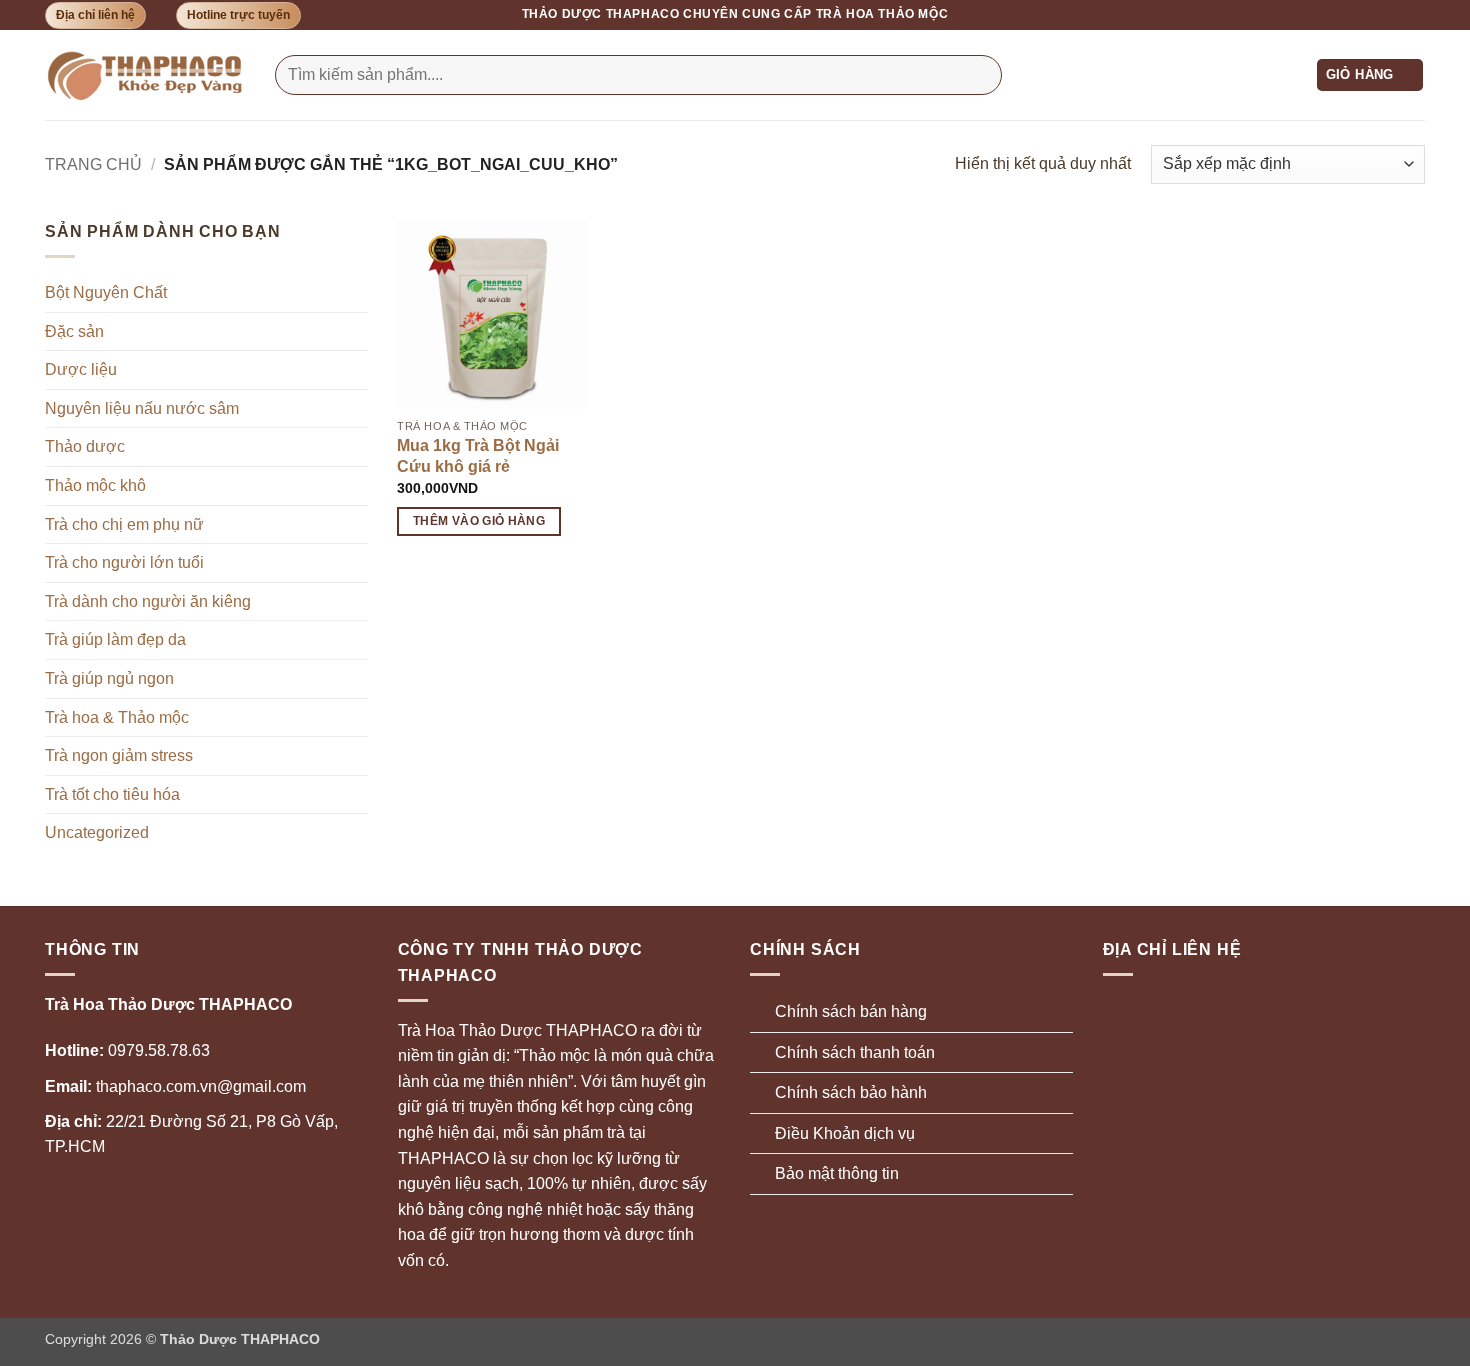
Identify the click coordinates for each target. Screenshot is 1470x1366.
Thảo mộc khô (95, 485)
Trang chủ (93, 164)
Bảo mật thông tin (837, 1173)
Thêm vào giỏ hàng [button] (479, 521)
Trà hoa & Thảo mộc (117, 717)
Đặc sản (74, 331)
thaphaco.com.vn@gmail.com (175, 1086)
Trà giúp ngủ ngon (109, 678)
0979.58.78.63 (127, 1050)
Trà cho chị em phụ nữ (124, 524)
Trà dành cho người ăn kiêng (148, 601)
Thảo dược (85, 446)
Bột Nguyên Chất (106, 292)
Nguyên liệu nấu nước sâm (142, 408)
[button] (1370, 75)
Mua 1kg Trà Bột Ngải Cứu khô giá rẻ (478, 456)
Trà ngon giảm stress (119, 755)
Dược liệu (81, 369)
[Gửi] (982, 75)
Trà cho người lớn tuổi (124, 562)
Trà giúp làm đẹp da (115, 639)
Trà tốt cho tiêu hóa (112, 794)
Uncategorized (97, 832)
